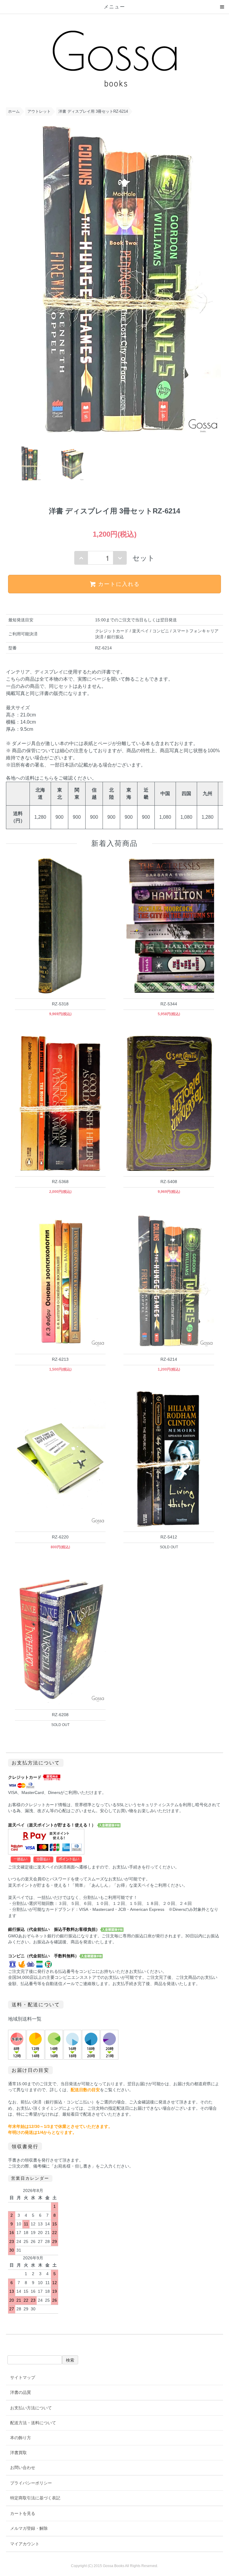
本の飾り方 (21, 2438)
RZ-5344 (169, 1004)
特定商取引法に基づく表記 (35, 2498)
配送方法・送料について (33, 2423)
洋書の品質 (21, 2392)
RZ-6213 (60, 1359)
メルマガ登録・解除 (29, 2528)
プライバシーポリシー (31, 2483)
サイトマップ (23, 2377)
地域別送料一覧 (25, 2019)
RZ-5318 (60, 1004)
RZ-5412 (169, 1537)
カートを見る (23, 2513)
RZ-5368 (60, 1182)
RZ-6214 (169, 1359)
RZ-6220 (60, 1537)
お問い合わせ (23, 2467)
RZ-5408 (169, 1182)
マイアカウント (25, 2544)
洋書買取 (18, 2453)
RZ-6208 (60, 1715)
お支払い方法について (31, 2408)
